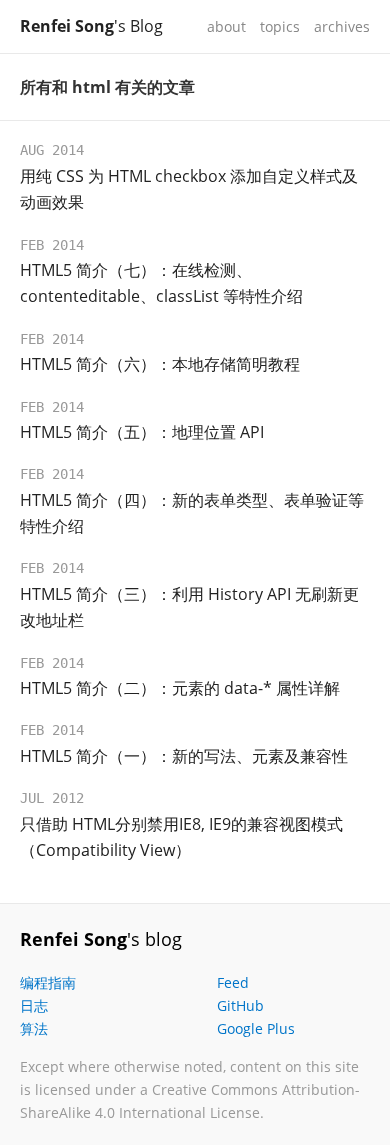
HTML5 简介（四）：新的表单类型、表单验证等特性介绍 (192, 513)
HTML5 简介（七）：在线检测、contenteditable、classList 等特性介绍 (161, 283)
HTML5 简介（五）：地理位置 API (142, 432)
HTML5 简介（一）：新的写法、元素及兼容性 (184, 756)
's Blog (91, 26)
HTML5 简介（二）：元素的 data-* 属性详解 (180, 688)
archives (342, 26)
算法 (34, 1028)
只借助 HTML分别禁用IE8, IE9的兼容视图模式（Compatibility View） (181, 837)
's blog (101, 939)
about (226, 26)
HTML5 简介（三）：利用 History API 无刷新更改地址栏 (189, 607)
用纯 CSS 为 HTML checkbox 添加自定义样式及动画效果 (189, 189)
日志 (34, 1005)
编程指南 (48, 982)
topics (280, 26)
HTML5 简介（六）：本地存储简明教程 (160, 364)
